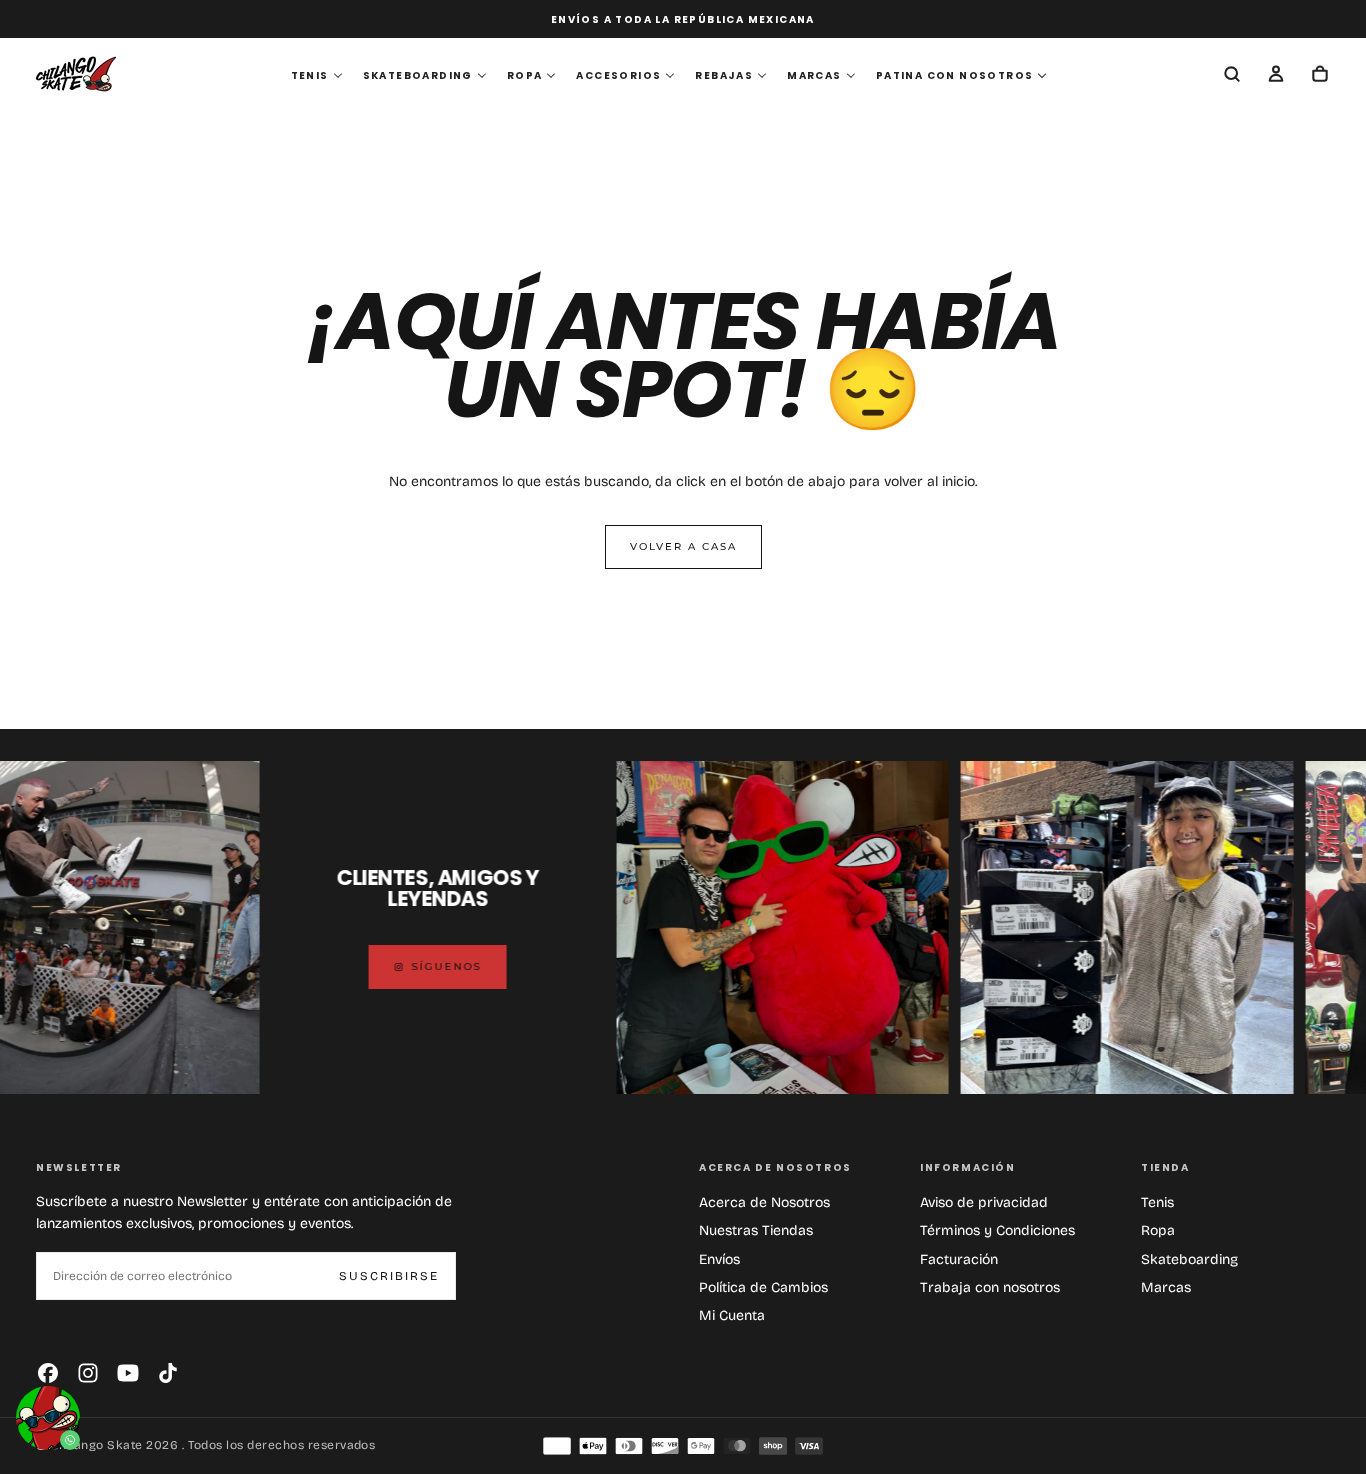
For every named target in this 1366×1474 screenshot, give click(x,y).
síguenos (410, 966)
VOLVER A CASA (683, 546)
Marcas (1166, 1287)
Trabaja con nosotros (990, 1287)
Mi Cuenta (732, 1315)
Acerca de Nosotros (764, 1202)
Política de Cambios (763, 1287)
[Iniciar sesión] (1276, 76)
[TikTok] (168, 1373)
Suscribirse (389, 1276)
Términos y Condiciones (997, 1230)
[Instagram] (88, 1373)
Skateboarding (1189, 1259)
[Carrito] (1320, 76)
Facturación (959, 1259)
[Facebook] (48, 1373)
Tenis (1157, 1202)
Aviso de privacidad (984, 1202)
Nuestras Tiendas (756, 1230)
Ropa (1158, 1230)
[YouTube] (128, 1373)
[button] (1232, 76)
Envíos (719, 1259)
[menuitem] (317, 76)
